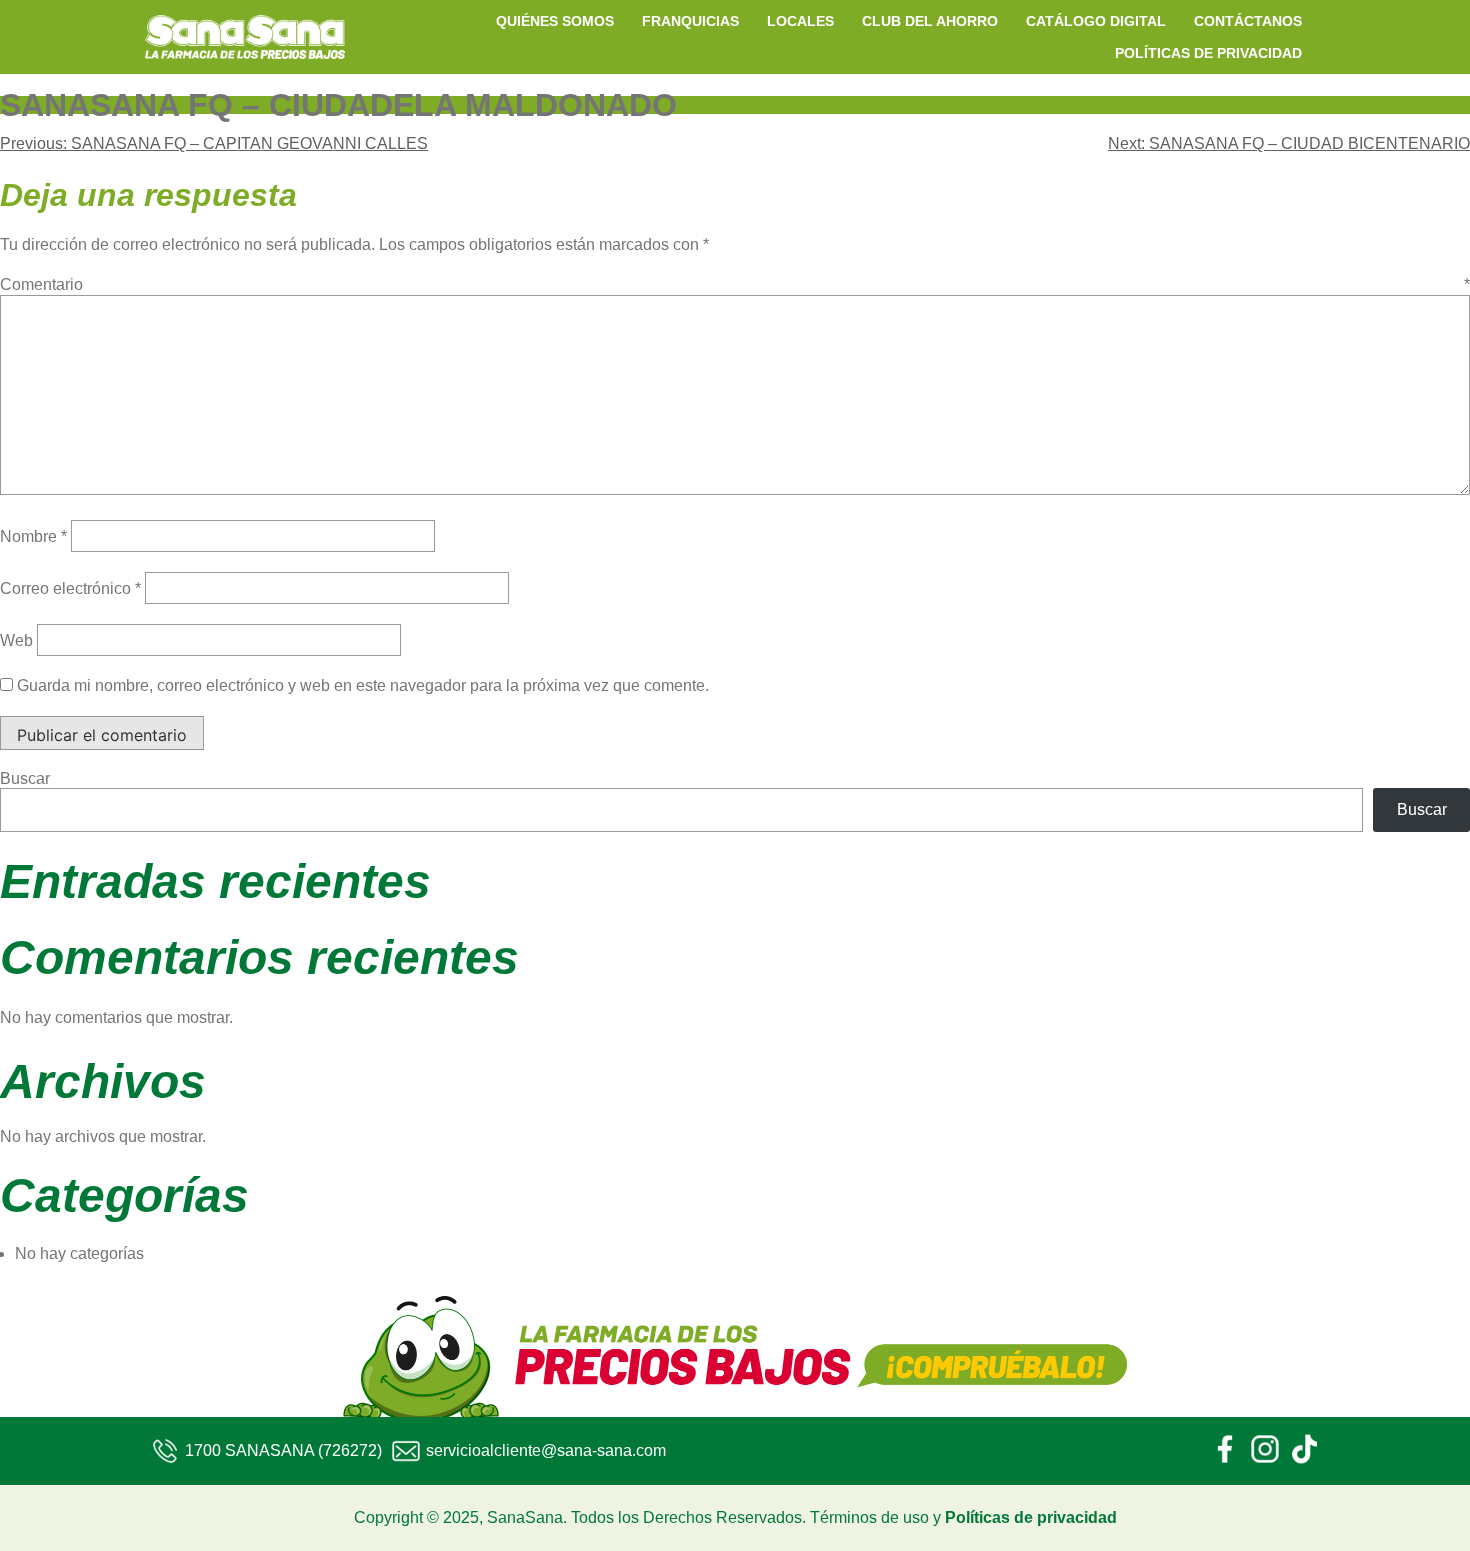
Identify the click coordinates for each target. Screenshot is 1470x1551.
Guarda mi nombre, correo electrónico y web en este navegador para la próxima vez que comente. (363, 685)
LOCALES (800, 21)
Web (16, 640)
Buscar (25, 778)
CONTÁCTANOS (1248, 21)
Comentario (735, 284)
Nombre (33, 536)
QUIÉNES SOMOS (555, 21)
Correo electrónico (70, 588)
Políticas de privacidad (1031, 1517)
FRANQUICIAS (690, 21)
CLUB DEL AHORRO (930, 21)
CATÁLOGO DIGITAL (1096, 21)
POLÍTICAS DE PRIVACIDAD (1208, 53)
